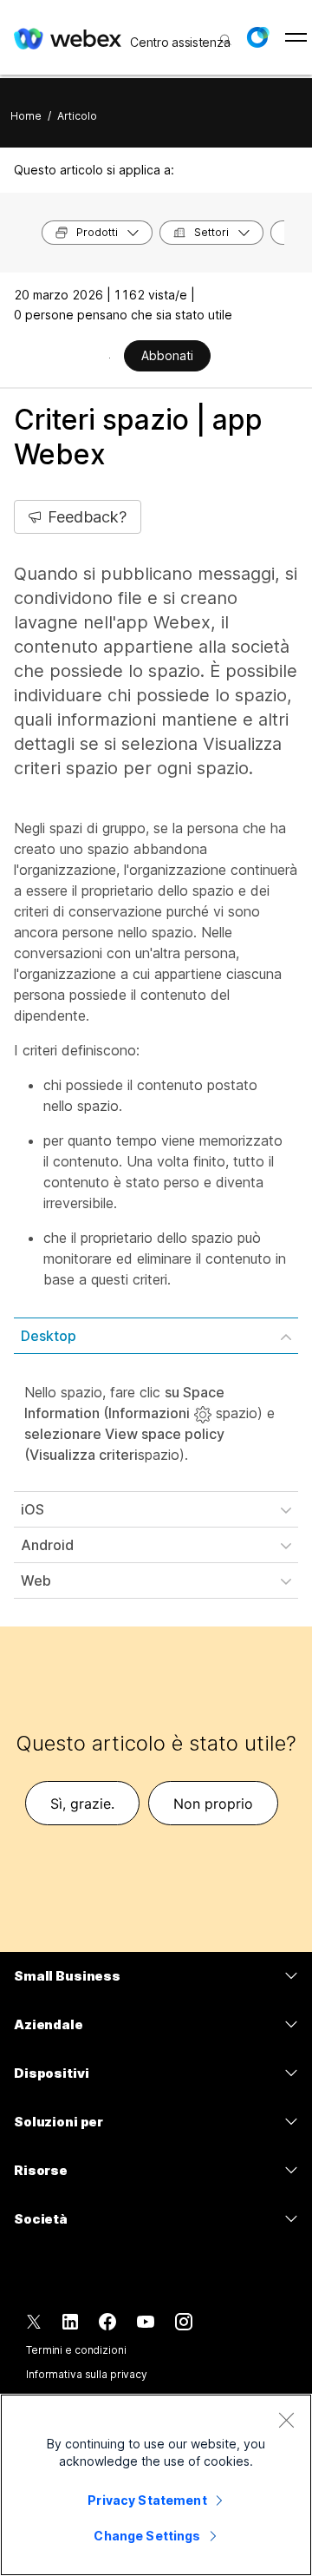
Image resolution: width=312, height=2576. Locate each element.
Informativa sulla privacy (87, 2374)
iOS (32, 1509)
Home (26, 116)
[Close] (286, 2420)
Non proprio (213, 1804)
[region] (156, 2485)
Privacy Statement (147, 2500)
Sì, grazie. (82, 1804)
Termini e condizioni (76, 2350)
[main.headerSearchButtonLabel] (224, 34)
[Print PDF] (110, 358)
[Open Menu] (296, 37)
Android (47, 1545)
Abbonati (167, 355)
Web (36, 1580)
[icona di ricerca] (226, 40)
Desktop (49, 1336)
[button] (257, 37)
